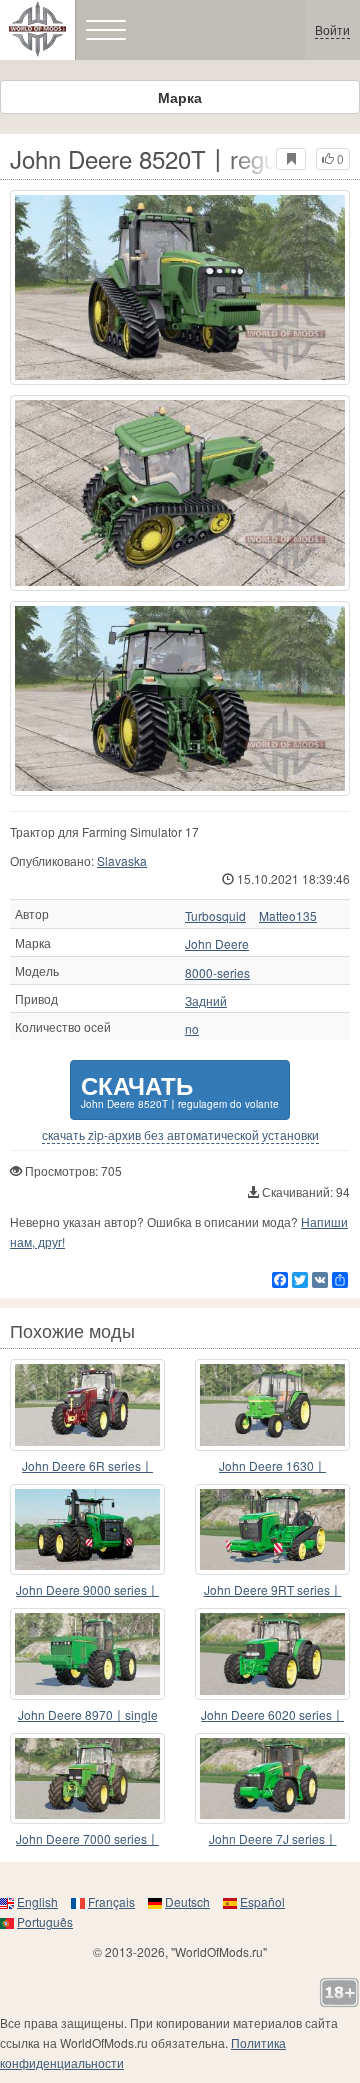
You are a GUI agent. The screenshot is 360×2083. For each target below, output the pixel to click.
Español (262, 1901)
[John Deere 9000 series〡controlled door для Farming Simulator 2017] (87, 1530)
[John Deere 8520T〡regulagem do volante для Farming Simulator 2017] (180, 287)
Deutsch (187, 1901)
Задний (206, 1001)
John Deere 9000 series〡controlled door (87, 1590)
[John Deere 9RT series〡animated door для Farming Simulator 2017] (272, 1530)
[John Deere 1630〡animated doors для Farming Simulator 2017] (272, 1405)
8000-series (217, 973)
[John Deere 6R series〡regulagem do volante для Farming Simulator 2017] (87, 1405)
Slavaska (122, 860)
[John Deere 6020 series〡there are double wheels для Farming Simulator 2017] (272, 1654)
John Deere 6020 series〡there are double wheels (272, 1715)
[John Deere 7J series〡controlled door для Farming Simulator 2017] (272, 1779)
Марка (180, 97)
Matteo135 (288, 916)
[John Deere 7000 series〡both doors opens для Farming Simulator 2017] (87, 1779)
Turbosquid (215, 916)
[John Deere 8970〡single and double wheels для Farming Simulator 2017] (87, 1654)
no (192, 1029)
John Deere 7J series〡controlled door (273, 1839)
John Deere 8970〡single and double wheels (88, 1715)
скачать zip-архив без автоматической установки (180, 1135)
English (37, 1901)
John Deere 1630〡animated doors (272, 1466)
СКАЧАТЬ (180, 1089)
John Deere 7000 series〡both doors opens (87, 1839)
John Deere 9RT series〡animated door (273, 1590)
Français (111, 1901)
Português (45, 1921)
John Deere (217, 944)
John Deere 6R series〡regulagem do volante (87, 1466)
